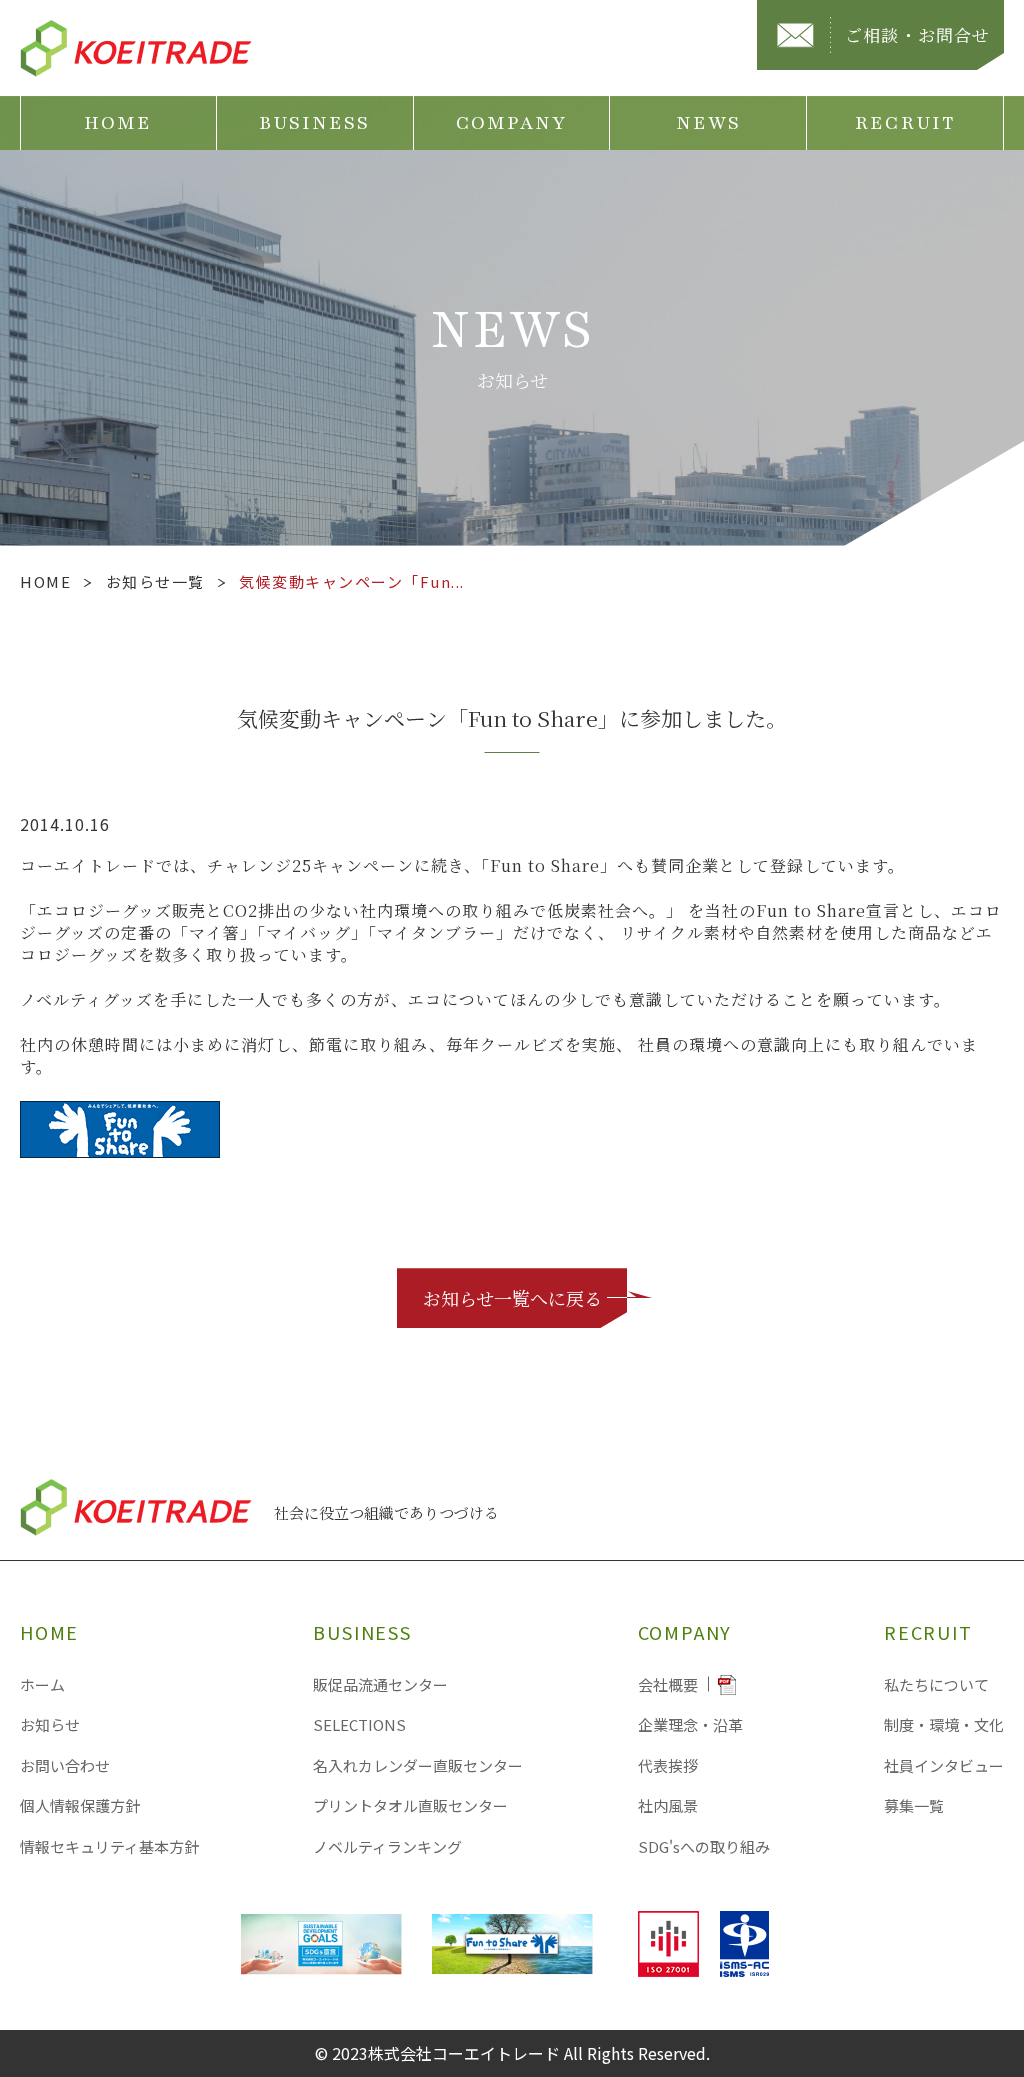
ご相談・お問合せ (918, 34)
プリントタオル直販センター (410, 1805)
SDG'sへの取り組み (704, 1846)
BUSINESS (315, 123)
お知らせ (50, 1724)
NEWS (708, 123)
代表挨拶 (668, 1765)
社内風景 (668, 1805)
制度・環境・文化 (944, 1724)
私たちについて (936, 1684)
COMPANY (512, 123)
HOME (118, 123)
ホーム (42, 1684)
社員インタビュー (944, 1765)
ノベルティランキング (387, 1846)
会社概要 (668, 1684)
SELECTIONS (359, 1724)
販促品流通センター (380, 1684)
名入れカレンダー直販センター (418, 1765)
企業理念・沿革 (690, 1724)
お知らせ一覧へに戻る (512, 1298)
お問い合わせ (65, 1765)
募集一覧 (914, 1805)
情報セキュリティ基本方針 (109, 1846)
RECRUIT (905, 123)
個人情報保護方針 (80, 1805)
